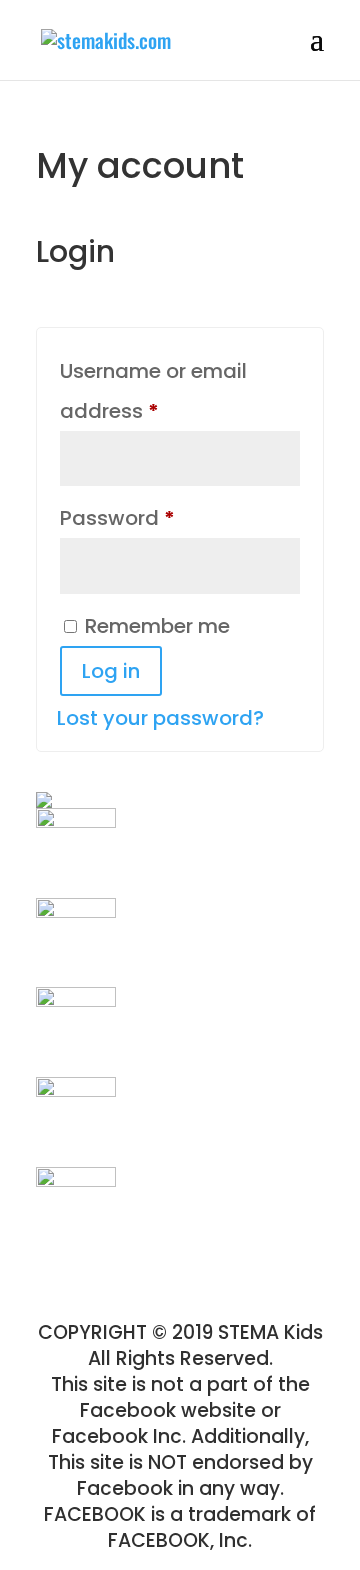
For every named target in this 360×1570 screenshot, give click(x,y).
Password (161, 517)
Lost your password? (160, 718)
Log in (111, 671)
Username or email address (153, 391)
